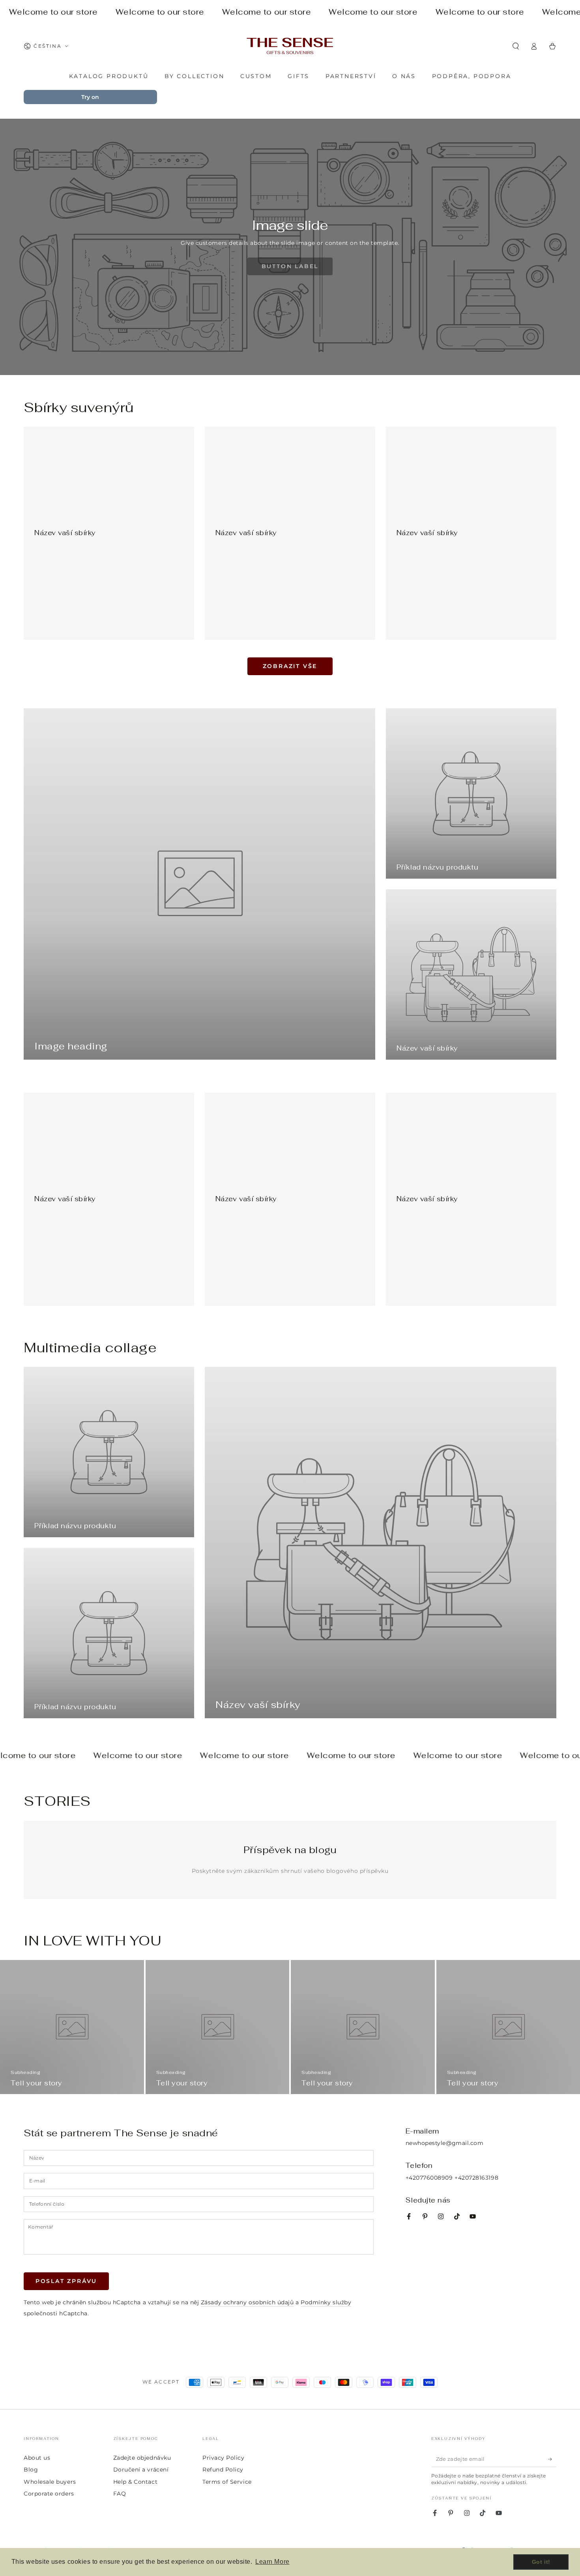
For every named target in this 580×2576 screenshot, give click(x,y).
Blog (31, 2470)
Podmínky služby (326, 2302)
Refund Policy (223, 2470)
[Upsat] (552, 2459)
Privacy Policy (224, 2458)
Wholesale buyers (50, 2482)
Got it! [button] (541, 2562)
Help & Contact (136, 2482)
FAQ (120, 2494)
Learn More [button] (272, 2562)
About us (37, 2458)
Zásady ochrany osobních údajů (247, 2302)
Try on (90, 97)
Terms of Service (227, 2482)
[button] (515, 46)
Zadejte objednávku (142, 2458)
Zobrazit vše (290, 666)
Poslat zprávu (66, 2281)
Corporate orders (49, 2494)
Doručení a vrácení (141, 2470)
